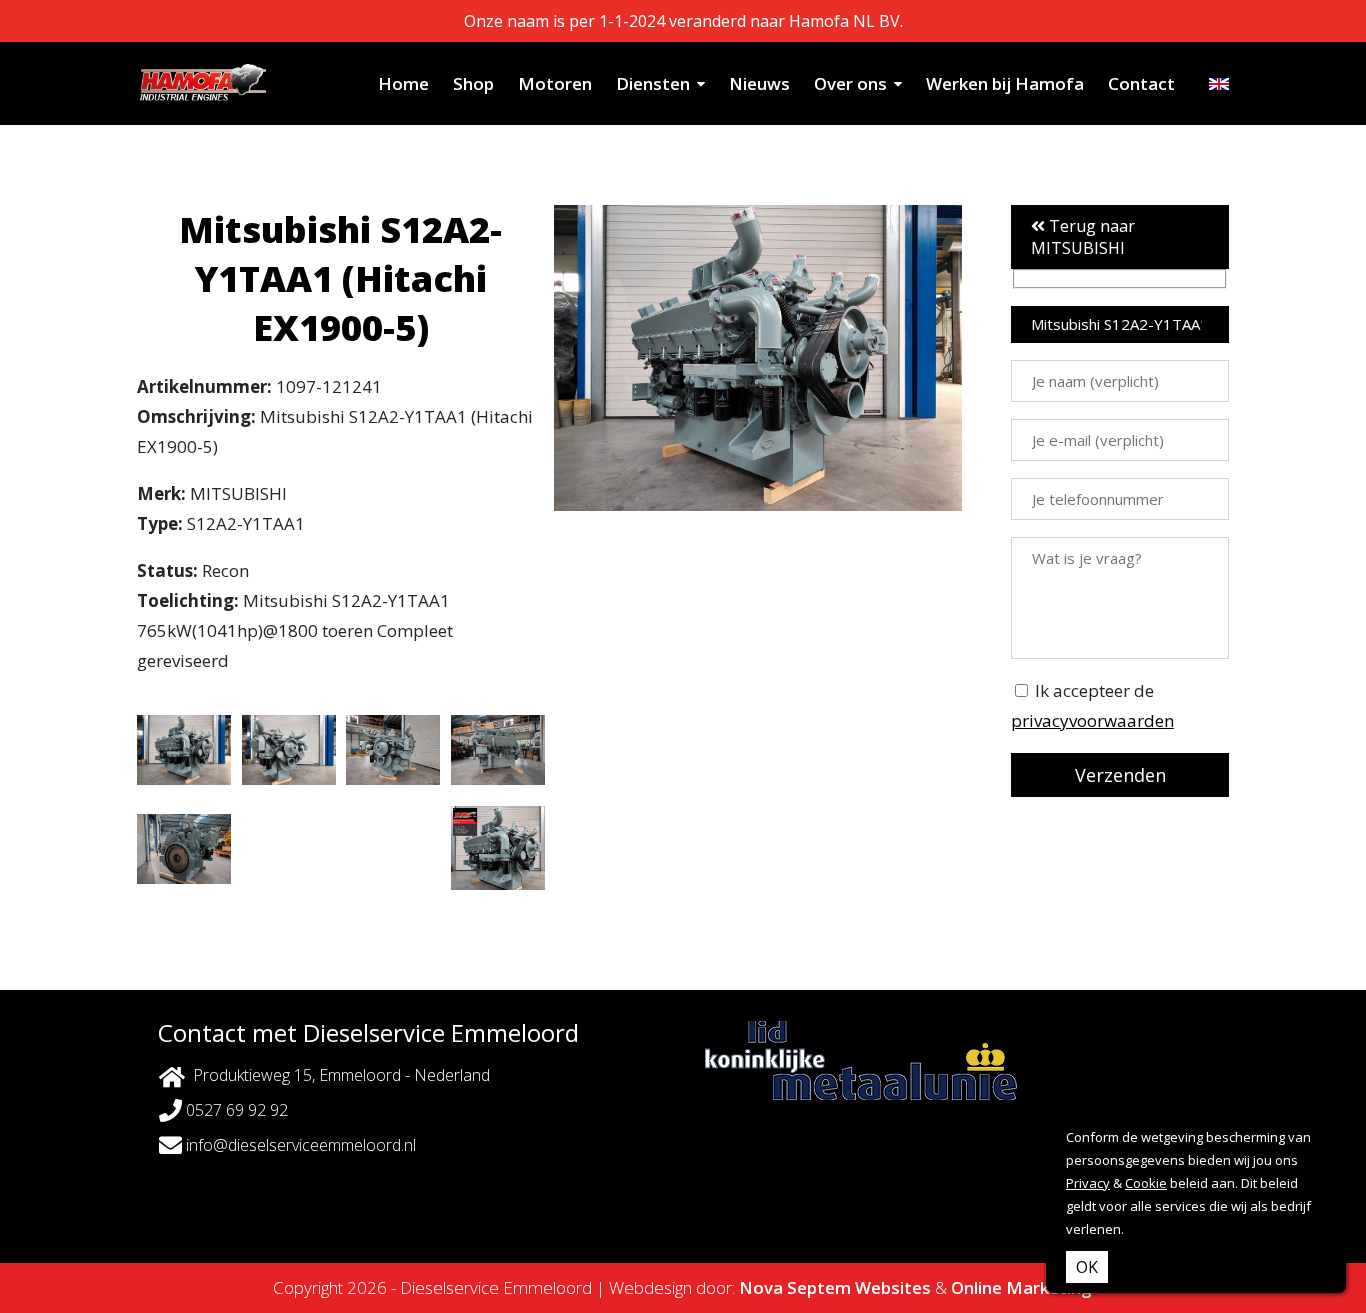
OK (1087, 1267)
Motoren (555, 83)
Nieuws (759, 83)
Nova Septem (795, 1287)
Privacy (1088, 1183)
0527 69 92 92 (235, 1110)
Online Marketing (1021, 1287)
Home (403, 83)
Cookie (1146, 1183)
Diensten (653, 83)
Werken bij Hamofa (1005, 83)
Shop (473, 83)
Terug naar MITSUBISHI (1083, 237)
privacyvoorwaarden (1092, 720)
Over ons (850, 83)
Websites (893, 1287)
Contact (1141, 83)
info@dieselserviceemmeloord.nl (299, 1145)
